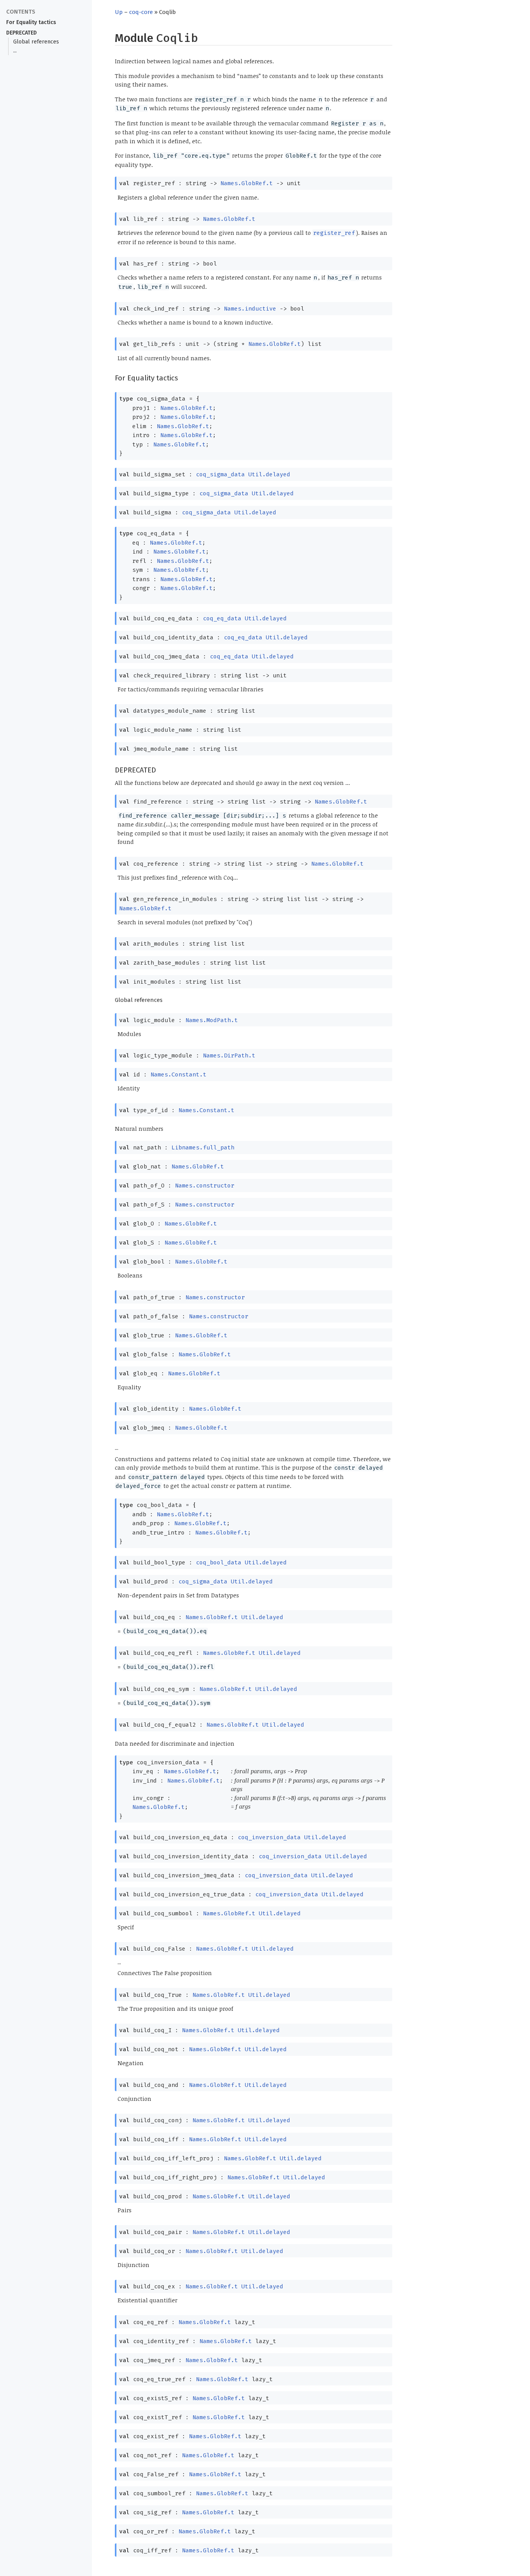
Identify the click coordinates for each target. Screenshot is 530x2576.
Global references (36, 42)
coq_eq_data (222, 618)
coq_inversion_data (269, 1837)
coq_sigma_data (220, 474)
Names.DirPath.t (229, 1055)
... (15, 51)
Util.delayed (269, 474)
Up (119, 12)
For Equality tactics (31, 22)
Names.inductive (250, 309)
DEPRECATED (22, 33)
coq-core (141, 12)
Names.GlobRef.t (247, 183)
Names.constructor (205, 1186)
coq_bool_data (219, 1562)
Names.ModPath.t (212, 1020)
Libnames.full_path (203, 1147)
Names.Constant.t (178, 1074)
